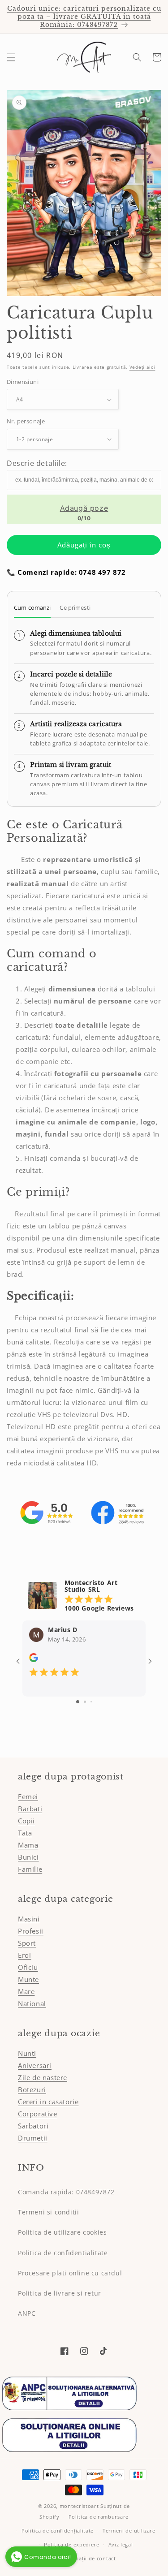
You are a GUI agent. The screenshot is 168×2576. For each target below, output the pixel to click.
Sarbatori (33, 2126)
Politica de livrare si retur (60, 2293)
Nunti (27, 2053)
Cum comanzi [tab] (32, 607)
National (32, 2003)
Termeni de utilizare (129, 2531)
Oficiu (28, 1967)
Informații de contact (88, 2558)
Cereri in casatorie (48, 2102)
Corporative (38, 2114)
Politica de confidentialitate (63, 2253)
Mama (28, 1845)
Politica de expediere (72, 2544)
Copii (26, 1821)
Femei (28, 1796)
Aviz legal (121, 2544)
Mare (26, 1991)
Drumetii (33, 2138)
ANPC (27, 2313)
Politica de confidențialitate (58, 2531)
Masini (29, 1919)
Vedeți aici (142, 367)
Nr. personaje (26, 421)
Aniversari (35, 2065)
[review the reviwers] (34, 1660)
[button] (11, 57)
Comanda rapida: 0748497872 (66, 2192)
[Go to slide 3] (91, 1702)
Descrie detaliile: (37, 463)
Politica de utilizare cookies (62, 2232)
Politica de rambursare (99, 2517)
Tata (25, 1833)
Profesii (31, 1931)
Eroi (24, 1955)
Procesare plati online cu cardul (70, 2273)
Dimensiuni (23, 382)
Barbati (30, 1809)
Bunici (28, 1857)
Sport (27, 1943)
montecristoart (79, 2506)
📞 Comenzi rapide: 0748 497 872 (66, 572)
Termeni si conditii (48, 2212)
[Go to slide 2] (85, 1702)
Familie (30, 1869)
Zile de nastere (43, 2077)
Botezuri (32, 2089)
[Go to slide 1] (78, 1702)
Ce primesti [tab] (75, 607)
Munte (28, 1979)
